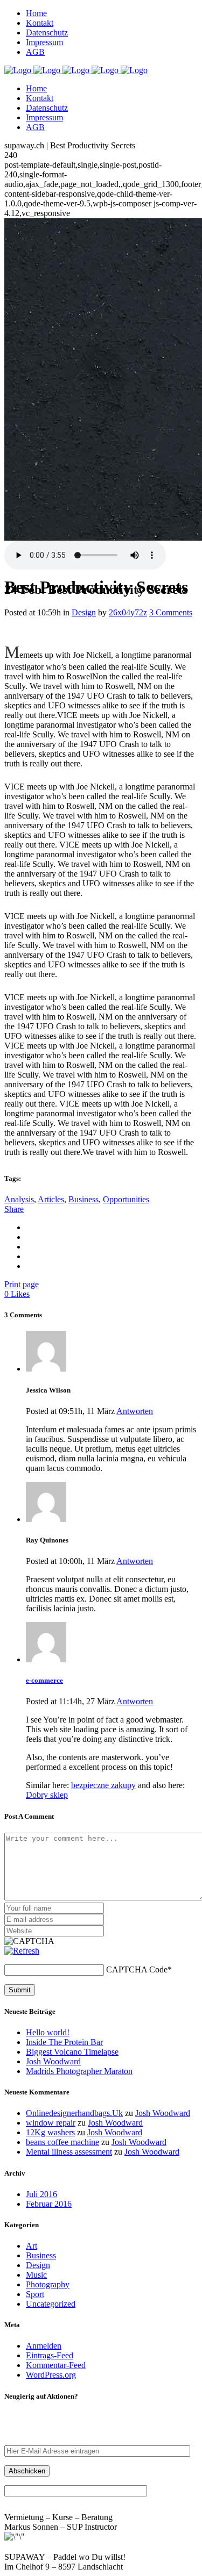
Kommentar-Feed (56, 2365)
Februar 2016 (49, 2204)
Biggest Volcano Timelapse (72, 2052)
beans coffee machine (62, 2142)
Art (32, 2246)
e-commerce (44, 1680)
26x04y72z (128, 612)
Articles (51, 1199)
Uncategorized (51, 2304)
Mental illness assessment (69, 2152)
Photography (48, 2284)
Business (83, 1199)
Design (84, 612)
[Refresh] (22, 1951)
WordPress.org (51, 2375)
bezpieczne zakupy (103, 1785)
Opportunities (126, 1199)
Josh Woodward (53, 2061)
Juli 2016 (41, 2194)
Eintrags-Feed (50, 2355)
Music (36, 2275)
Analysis (19, 1199)
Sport (35, 2294)
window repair (51, 2123)
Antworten (135, 1411)
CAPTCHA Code (137, 1969)
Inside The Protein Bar (64, 2042)
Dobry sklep (47, 1795)
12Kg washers (50, 2132)
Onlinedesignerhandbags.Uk (74, 2113)
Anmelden (44, 2346)
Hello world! (48, 2032)
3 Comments (171, 612)
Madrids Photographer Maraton (79, 2071)
